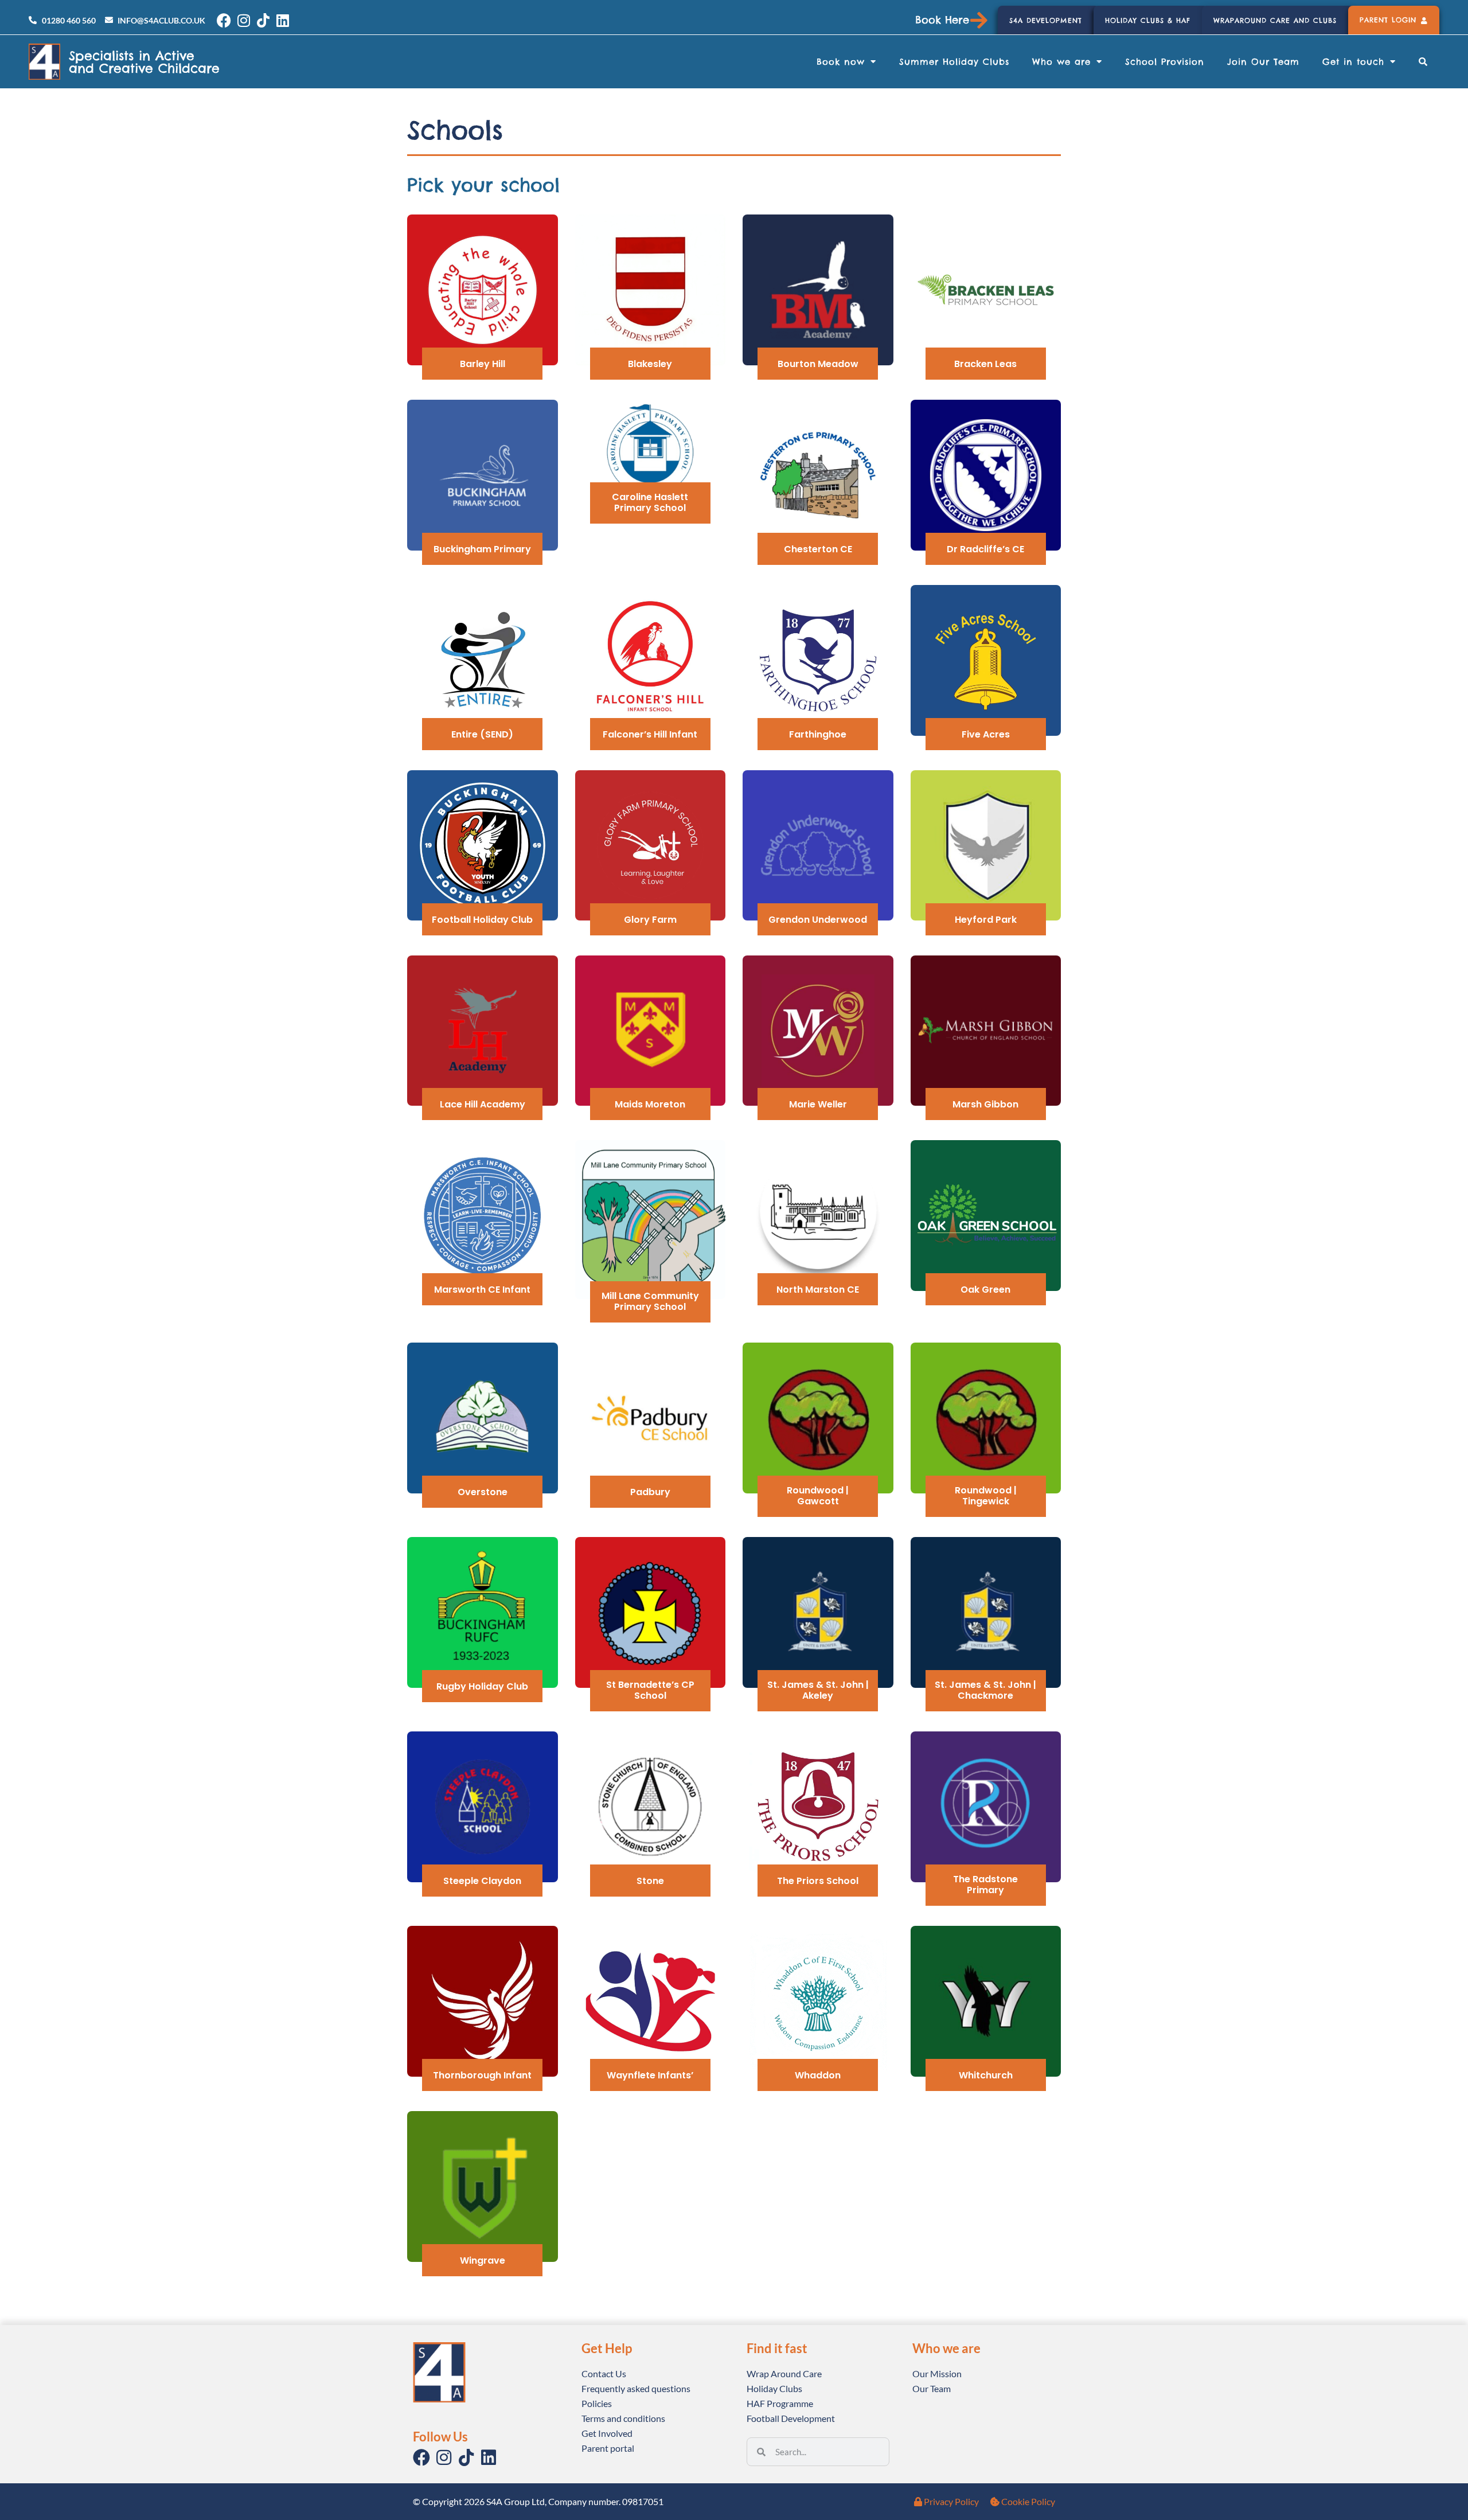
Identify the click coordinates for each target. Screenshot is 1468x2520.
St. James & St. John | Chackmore (985, 1690)
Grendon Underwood (818, 920)
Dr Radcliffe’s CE (985, 549)
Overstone (483, 1492)
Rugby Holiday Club (482, 1686)
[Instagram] (243, 20)
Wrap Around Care (784, 2373)
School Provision (1165, 62)
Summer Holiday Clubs (954, 62)
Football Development (791, 2418)
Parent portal (608, 2448)
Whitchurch (986, 2075)
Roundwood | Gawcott (818, 1496)
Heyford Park (986, 920)
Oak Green (985, 1290)
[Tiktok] (263, 20)
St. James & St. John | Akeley (818, 1690)
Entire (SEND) (482, 734)
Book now (841, 62)
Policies (597, 2403)
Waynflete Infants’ (650, 2075)
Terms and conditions (623, 2418)
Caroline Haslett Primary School (650, 502)
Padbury (650, 1492)
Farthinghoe (818, 734)
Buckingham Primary (482, 549)
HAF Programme (780, 2403)
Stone (650, 1881)
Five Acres (986, 734)
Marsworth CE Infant (482, 1290)
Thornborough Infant (482, 2075)
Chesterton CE (818, 549)
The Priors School (818, 1881)
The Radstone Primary (985, 1885)
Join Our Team (1263, 62)
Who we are (1061, 62)
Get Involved (607, 2433)
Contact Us (604, 2373)
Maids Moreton (650, 1104)
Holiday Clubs (774, 2388)
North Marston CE (818, 1290)
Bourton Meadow (818, 364)
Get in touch (1353, 62)
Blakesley (650, 364)
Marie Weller (818, 1104)
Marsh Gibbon (985, 1104)
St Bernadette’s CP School (650, 1690)
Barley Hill (483, 364)
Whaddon (818, 2075)
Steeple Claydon (482, 1881)
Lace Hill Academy (483, 1104)
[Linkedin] (282, 20)
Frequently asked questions (636, 2388)
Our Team (932, 2388)
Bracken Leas (985, 364)
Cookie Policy (1027, 2501)
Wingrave (483, 2260)
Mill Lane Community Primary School (650, 1301)
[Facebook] (224, 20)
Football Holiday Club (482, 920)
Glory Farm (650, 920)
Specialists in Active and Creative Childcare (144, 62)
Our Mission (937, 2373)
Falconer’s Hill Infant (650, 734)
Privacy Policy (950, 2501)
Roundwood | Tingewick (986, 1496)
